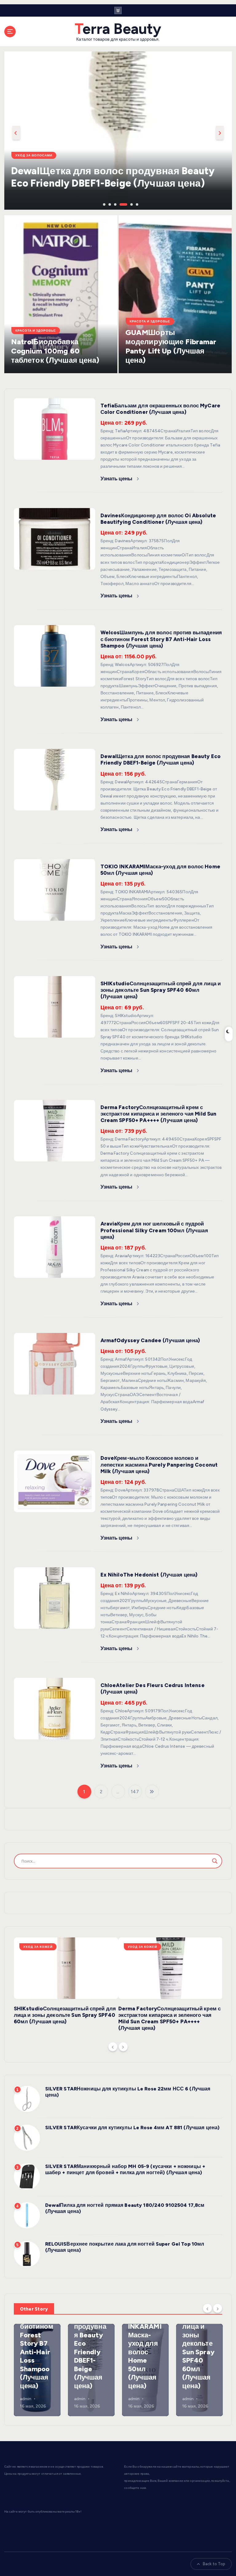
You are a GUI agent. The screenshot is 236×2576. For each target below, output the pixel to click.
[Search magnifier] (215, 1861)
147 (135, 1792)
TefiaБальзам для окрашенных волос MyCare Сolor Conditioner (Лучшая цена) (160, 409)
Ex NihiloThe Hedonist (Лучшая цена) (149, 1575)
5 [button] (131, 204)
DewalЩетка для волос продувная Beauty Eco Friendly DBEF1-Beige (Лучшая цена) (161, 759)
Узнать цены (117, 478)
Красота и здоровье (36, 331)
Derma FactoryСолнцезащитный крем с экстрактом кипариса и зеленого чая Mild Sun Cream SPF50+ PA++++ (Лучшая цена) (159, 1114)
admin (26, 2399)
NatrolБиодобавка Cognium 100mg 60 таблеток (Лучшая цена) (55, 351)
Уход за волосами (34, 155)
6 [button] (136, 204)
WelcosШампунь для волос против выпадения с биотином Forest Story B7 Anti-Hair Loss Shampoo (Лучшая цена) (161, 639)
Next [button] (220, 133)
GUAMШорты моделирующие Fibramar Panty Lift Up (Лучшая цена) (171, 346)
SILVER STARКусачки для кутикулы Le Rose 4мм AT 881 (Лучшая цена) (132, 2128)
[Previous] (113, 2047)
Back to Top (214, 2564)
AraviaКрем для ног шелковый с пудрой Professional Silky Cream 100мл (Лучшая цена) (154, 1230)
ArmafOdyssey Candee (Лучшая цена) (150, 1340)
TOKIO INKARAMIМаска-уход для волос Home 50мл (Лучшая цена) (145, 2352)
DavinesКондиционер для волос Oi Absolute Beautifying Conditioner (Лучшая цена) (158, 519)
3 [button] (115, 204)
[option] (118, 131)
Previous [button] (16, 133)
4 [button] (120, 204)
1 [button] (104, 204)
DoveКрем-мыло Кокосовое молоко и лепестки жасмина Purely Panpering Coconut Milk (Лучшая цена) (159, 1464)
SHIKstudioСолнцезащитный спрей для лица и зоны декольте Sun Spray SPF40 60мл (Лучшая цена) (161, 990)
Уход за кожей (38, 1947)
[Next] (123, 2047)
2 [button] (109, 204)
